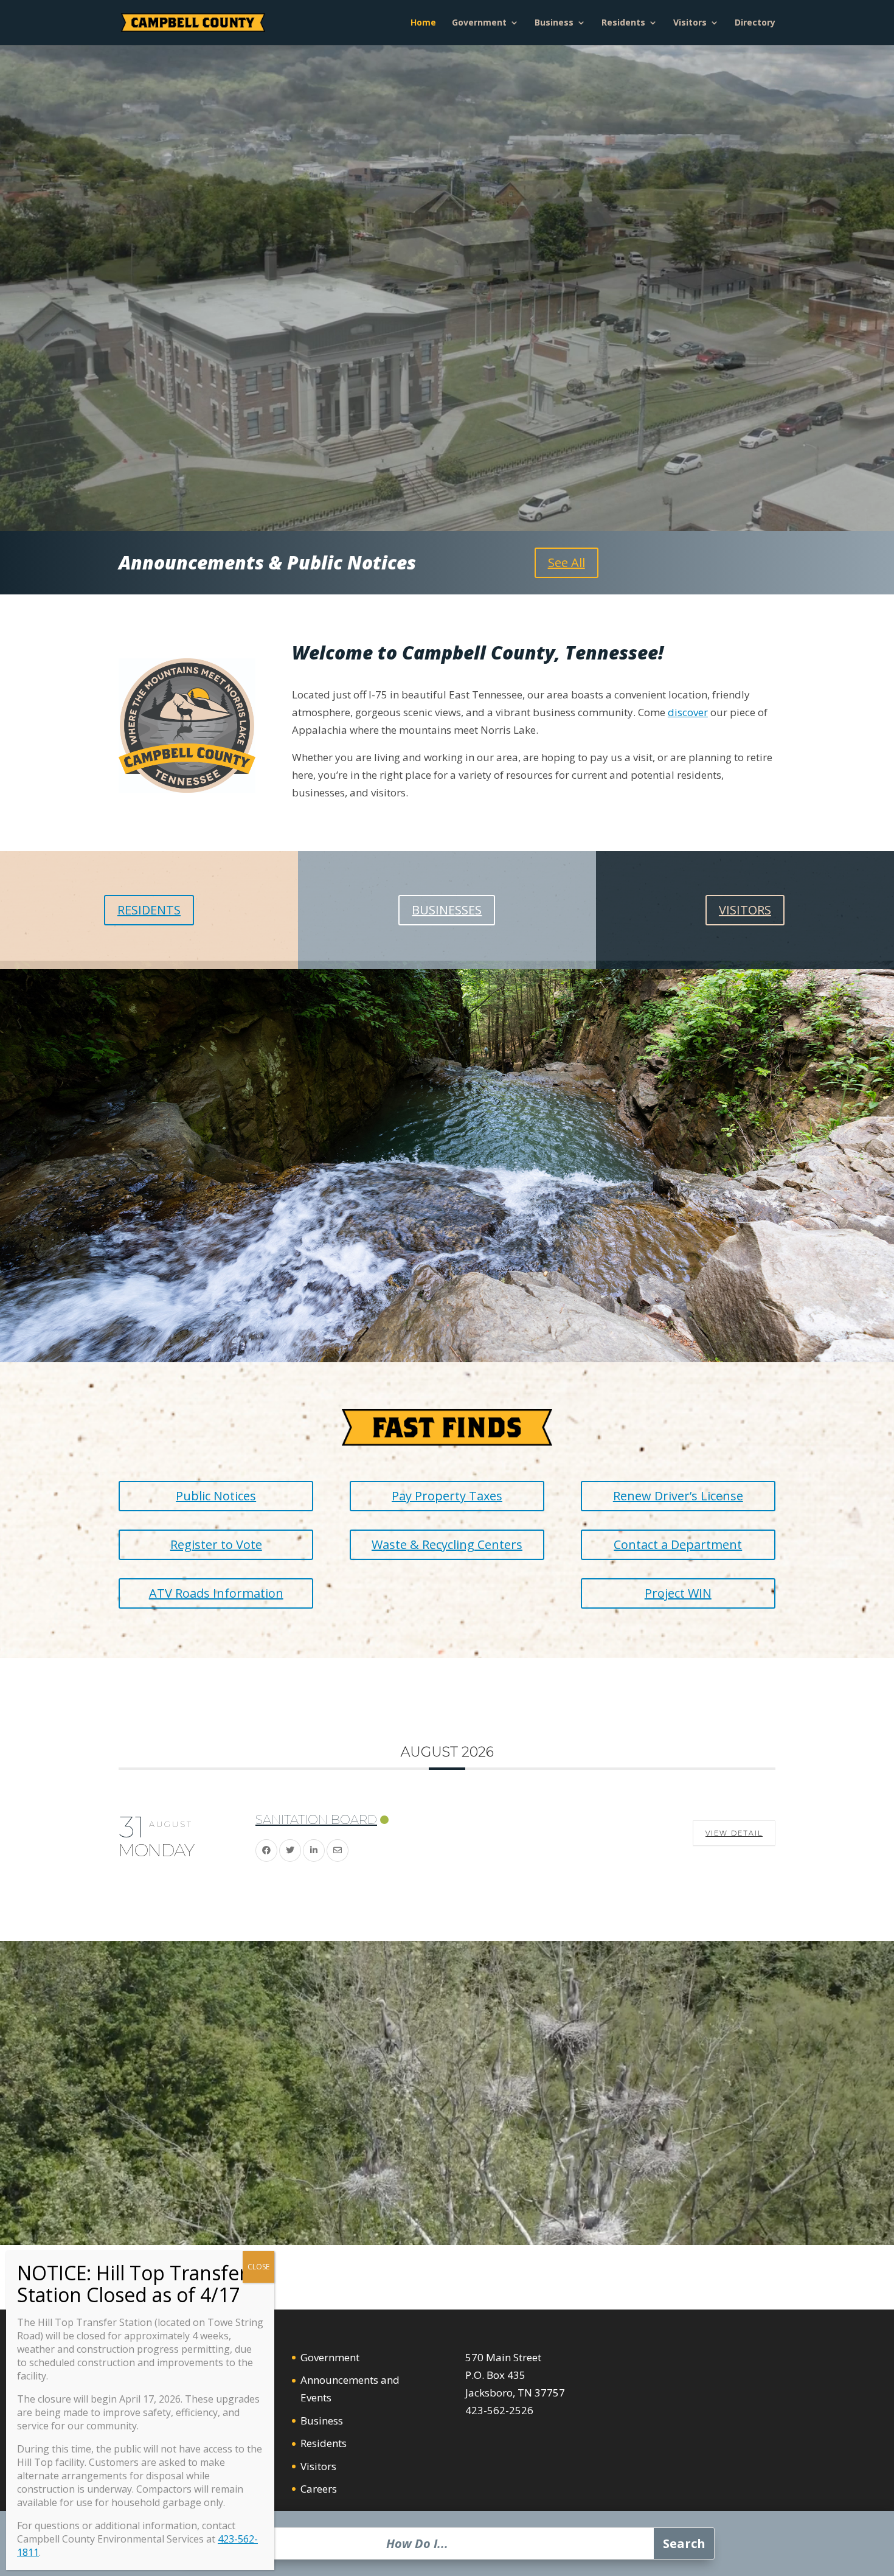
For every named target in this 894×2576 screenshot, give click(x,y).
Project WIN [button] (678, 1593)
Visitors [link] (690, 23)
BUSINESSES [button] (447, 910)
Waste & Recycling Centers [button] (447, 1544)
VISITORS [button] (745, 910)
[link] (193, 22)
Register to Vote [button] (216, 1544)
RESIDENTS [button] (149, 910)
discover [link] (688, 712)
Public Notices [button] (216, 1496)
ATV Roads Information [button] (216, 1593)
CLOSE (258, 2267)
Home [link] (423, 23)
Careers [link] (319, 2489)
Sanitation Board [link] (316, 1820)
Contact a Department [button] (678, 1544)
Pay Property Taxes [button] (447, 1496)
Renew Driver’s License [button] (678, 1496)
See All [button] (567, 562)
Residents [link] (623, 23)
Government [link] (479, 23)
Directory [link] (755, 23)
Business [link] (554, 23)
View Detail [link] (734, 1833)
